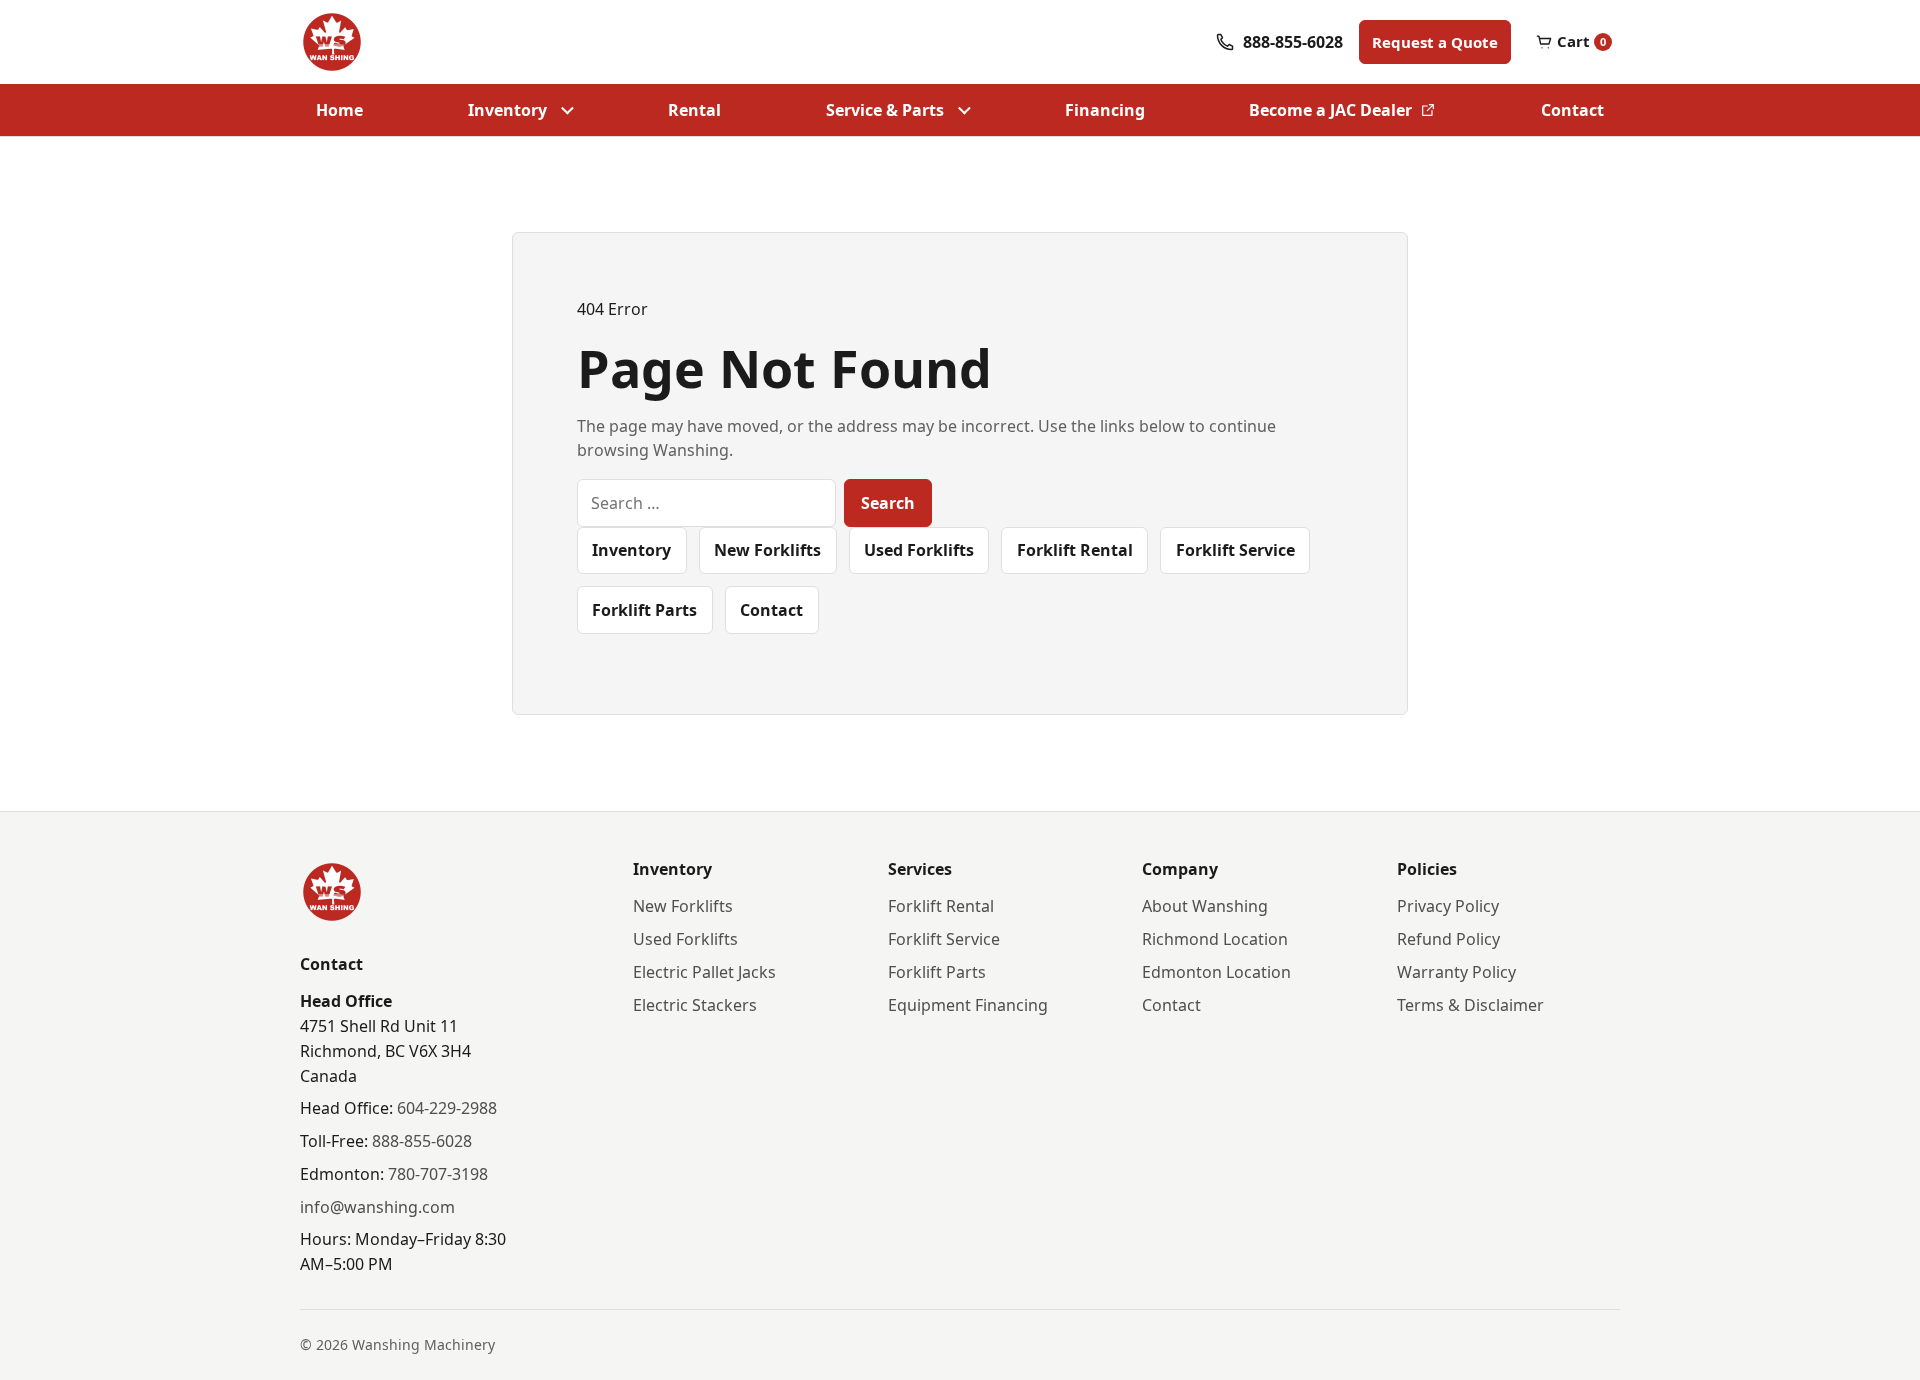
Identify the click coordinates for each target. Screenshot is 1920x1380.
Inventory (507, 110)
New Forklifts (767, 550)
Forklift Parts (644, 610)
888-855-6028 (422, 1141)
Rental (694, 110)
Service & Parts (885, 110)
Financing (1105, 110)
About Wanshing (1205, 906)
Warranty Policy (1456, 972)
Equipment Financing (968, 1005)
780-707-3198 (438, 1174)
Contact (1572, 110)
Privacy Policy (1448, 906)
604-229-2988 (447, 1108)
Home (339, 110)
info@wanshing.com (377, 1207)
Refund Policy (1448, 939)
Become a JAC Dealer (1330, 116)
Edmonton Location (1216, 972)
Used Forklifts (919, 550)
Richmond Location (1215, 939)
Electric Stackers (695, 1005)
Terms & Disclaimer (1470, 1005)
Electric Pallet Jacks (704, 972)
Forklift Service (1235, 550)
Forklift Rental (1075, 550)
